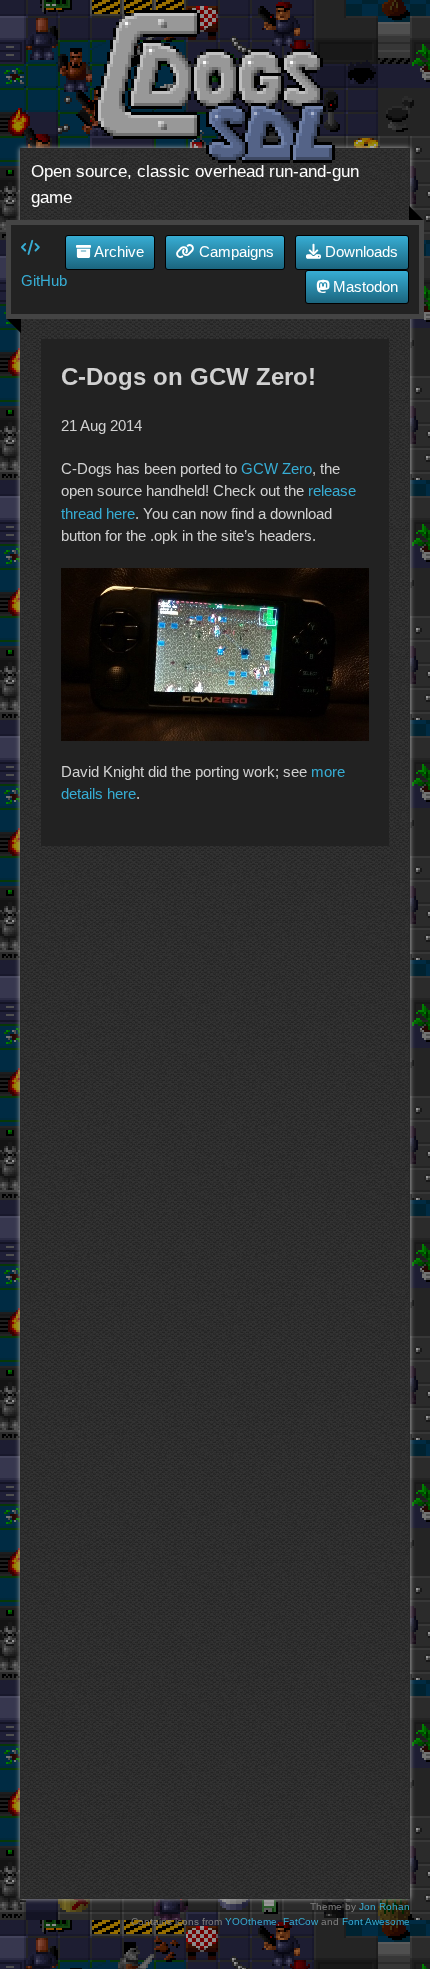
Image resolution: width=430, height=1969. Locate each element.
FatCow (300, 1921)
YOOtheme (251, 1921)
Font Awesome (376, 1921)
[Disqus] (215, 1116)
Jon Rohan (384, 1906)
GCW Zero (276, 468)
